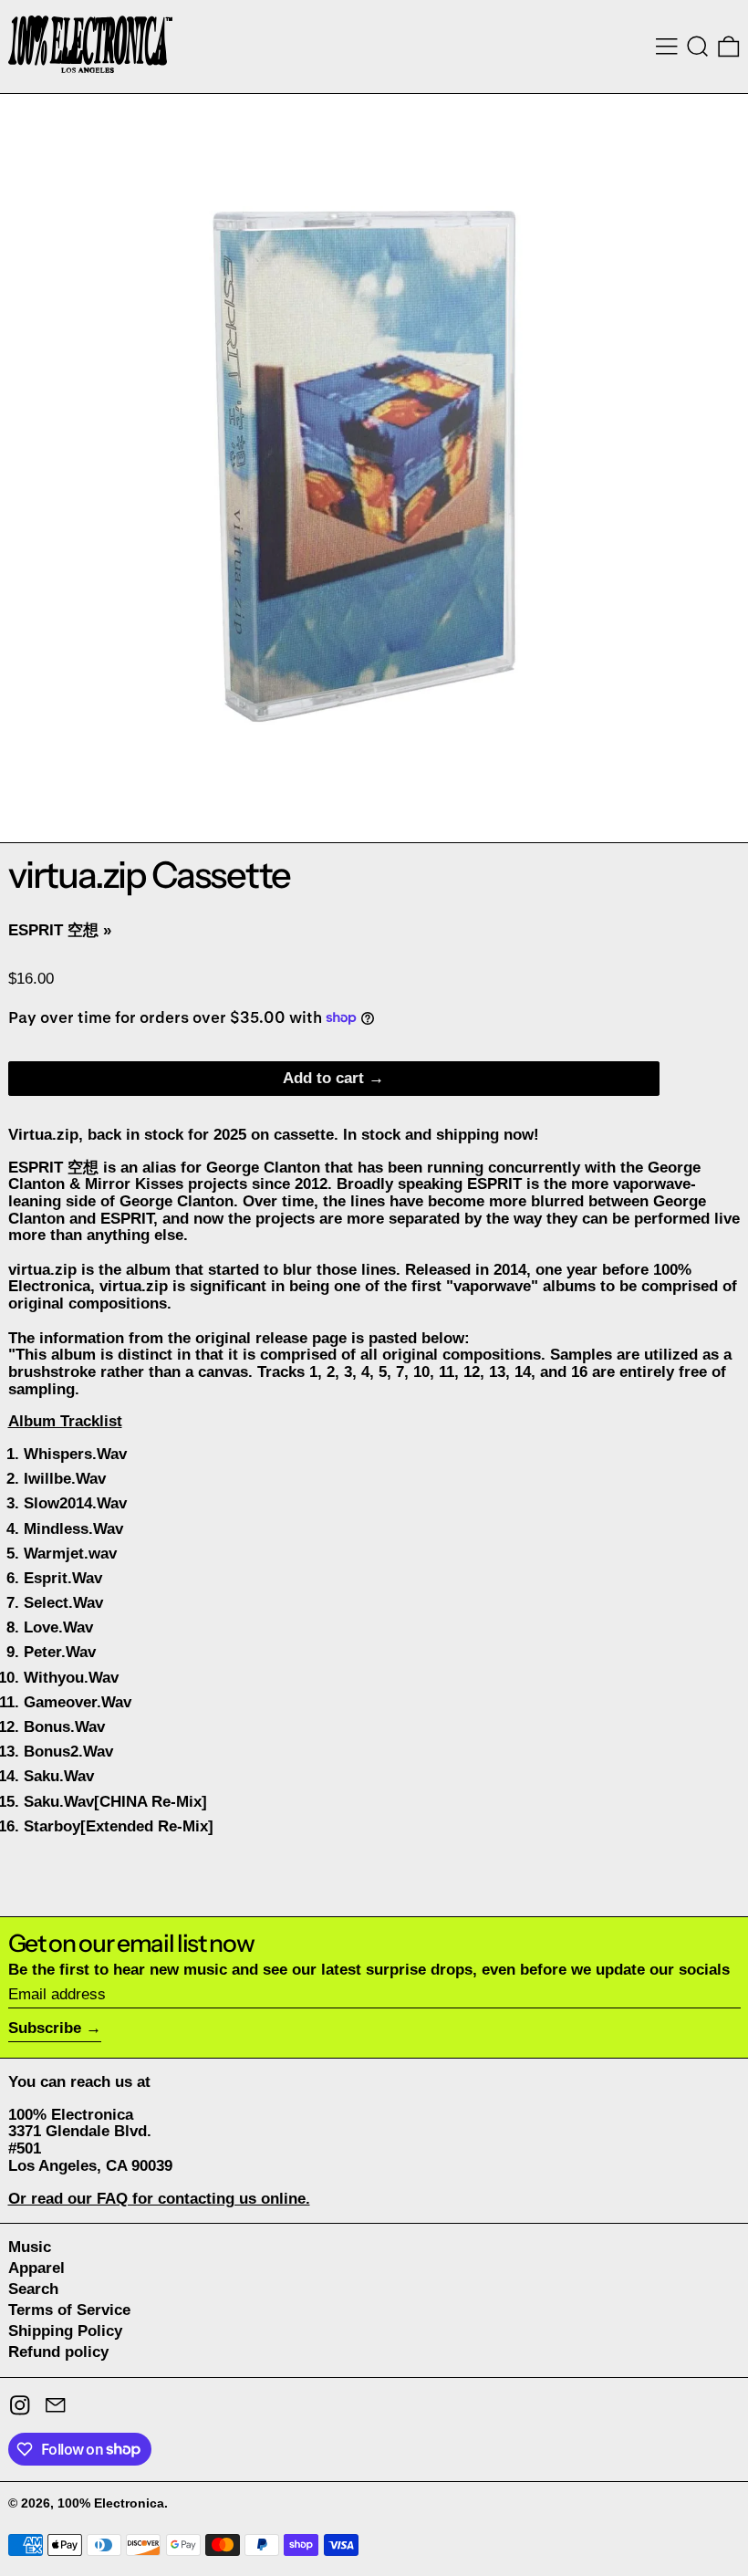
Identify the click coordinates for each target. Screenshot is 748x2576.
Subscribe (45, 2028)
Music (30, 2247)
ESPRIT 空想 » (60, 930)
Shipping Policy (65, 2331)
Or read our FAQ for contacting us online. (159, 2199)
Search (33, 2289)
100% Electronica (111, 2503)
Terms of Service (69, 2310)
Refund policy (58, 2352)
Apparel (36, 2268)
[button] (698, 47)
